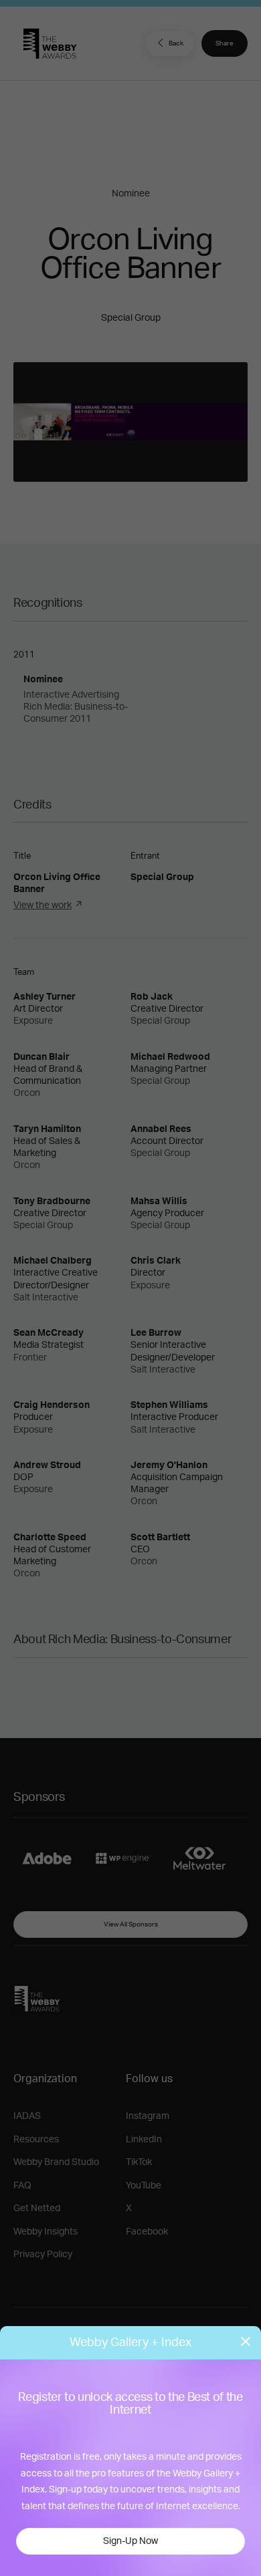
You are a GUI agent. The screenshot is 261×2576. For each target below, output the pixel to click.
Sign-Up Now (130, 2541)
